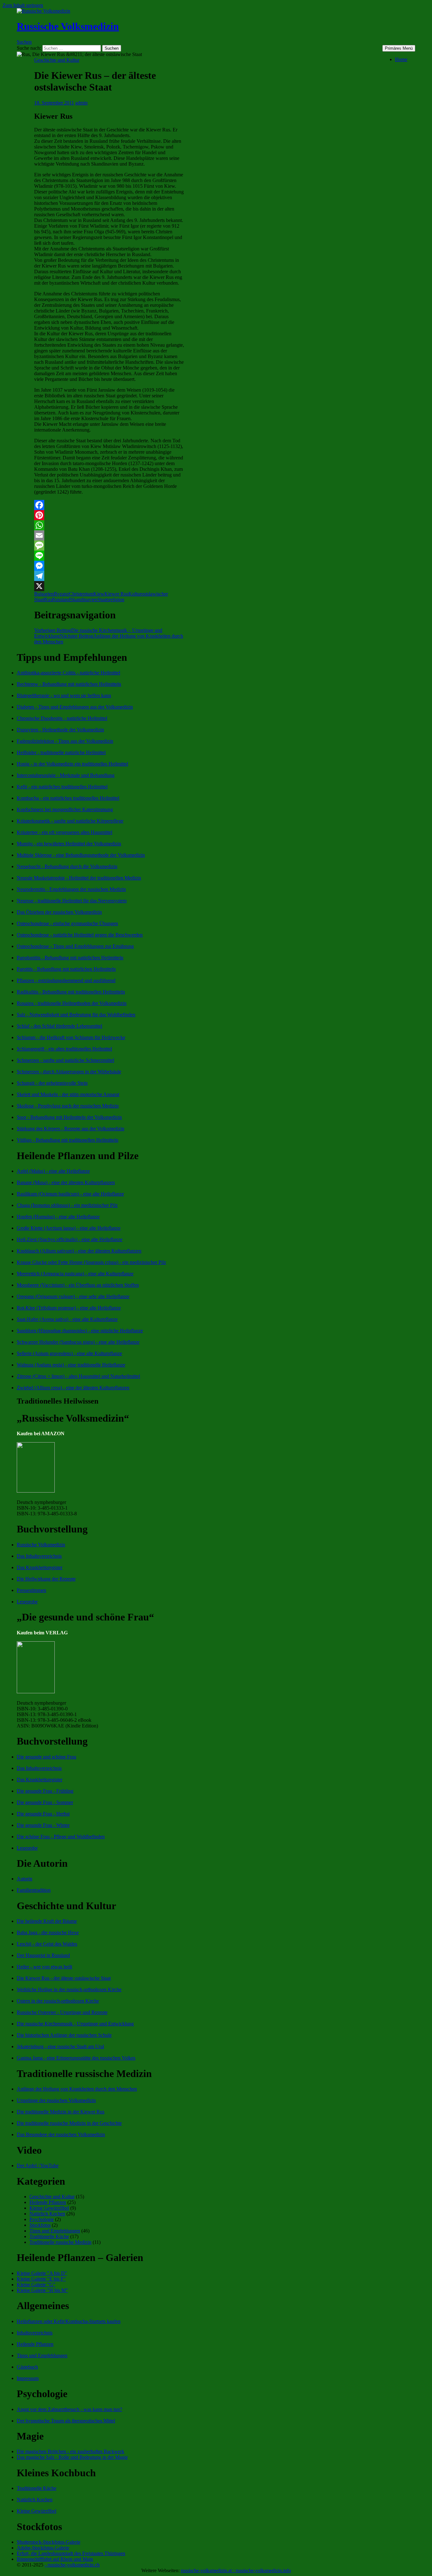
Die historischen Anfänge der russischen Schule (64, 2035)
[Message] (109, 546)
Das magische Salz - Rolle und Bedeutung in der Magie (72, 2457)
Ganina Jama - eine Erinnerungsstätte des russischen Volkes (76, 2058)
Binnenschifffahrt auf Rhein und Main (55, 2559)
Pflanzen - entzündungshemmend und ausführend (66, 980)
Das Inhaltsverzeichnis (39, 1556)
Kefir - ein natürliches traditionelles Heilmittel (62, 787)
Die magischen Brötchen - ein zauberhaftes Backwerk (71, 2451)
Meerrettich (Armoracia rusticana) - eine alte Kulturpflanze (75, 1274)
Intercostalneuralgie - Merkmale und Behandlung (66, 775)
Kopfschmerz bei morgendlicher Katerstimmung (65, 809)
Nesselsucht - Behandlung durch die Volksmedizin (67, 866)
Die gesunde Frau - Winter (43, 1825)
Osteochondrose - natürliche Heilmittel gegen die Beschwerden (80, 935)
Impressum (28, 2378)
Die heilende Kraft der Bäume (47, 1921)
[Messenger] (109, 566)
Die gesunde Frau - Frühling (45, 1791)
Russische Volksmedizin (68, 26)
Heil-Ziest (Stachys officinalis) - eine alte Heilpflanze (70, 1239)
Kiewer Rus (116, 594)
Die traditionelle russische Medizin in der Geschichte (69, 2123)
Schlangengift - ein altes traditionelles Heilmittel (64, 1049)
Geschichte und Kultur (57, 60)
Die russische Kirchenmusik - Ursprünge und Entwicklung (75, 2024)
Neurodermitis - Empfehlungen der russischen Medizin (71, 889)
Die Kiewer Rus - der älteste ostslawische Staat (64, 1978)
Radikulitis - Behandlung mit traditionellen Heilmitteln (71, 992)
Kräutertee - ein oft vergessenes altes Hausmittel (65, 832)
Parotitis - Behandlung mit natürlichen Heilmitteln (66, 969)
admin (81, 103)
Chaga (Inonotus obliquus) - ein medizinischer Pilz (67, 1205)
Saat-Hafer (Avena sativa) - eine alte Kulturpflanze (67, 1319)
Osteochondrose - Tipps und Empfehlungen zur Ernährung (75, 946)
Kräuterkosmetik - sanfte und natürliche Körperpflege (70, 821)
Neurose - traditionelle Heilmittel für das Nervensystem (72, 901)
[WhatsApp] (109, 525)
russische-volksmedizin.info (263, 2570)
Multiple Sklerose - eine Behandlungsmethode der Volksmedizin (81, 855)
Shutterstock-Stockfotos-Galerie (49, 2542)
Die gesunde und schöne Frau (46, 1757)
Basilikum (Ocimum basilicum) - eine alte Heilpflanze (70, 1194)
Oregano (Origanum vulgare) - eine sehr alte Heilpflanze (73, 1296)
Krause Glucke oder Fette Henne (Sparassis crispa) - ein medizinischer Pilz (91, 1262)
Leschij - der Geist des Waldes (47, 1944)
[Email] (109, 535)
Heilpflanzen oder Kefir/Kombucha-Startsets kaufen (69, 2321)
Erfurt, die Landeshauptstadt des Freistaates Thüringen (71, 2553)
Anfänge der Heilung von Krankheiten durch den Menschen (77, 2089)
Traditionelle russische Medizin (60, 2242)
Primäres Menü (399, 48)
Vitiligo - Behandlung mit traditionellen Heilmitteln (68, 1140)
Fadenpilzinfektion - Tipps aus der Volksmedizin (65, 741)
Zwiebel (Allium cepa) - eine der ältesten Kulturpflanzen (73, 1388)
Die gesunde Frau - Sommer (45, 1802)
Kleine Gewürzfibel (49, 2208)
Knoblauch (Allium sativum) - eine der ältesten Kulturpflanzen (79, 1251)
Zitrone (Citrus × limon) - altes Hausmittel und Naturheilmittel (78, 1376)
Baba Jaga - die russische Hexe (48, 1932)
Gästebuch (27, 2367)
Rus (48, 600)
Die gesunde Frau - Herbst (43, 1814)
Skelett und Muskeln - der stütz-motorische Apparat (68, 1094)
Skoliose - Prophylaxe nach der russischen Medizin (68, 1106)
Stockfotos (40, 2225)
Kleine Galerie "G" (36, 2285)
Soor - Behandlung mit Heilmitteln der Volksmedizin (69, 1117)
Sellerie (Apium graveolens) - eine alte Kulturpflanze (69, 1353)
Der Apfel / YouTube (38, 2166)
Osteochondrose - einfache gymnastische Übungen (67, 923)
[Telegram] (109, 576)
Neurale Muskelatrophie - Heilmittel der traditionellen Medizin (79, 878)
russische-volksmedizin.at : (208, 2570)
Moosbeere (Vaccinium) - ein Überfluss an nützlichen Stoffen (78, 1285)
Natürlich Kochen (47, 2214)
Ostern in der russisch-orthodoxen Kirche (58, 2001)
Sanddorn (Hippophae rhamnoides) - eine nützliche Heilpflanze (80, 1331)
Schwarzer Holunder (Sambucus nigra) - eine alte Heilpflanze (78, 1342)
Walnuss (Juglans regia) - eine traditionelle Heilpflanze (71, 1365)
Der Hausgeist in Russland (43, 1955)
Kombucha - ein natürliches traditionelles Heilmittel (68, 798)
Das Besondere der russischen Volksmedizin (61, 2134)
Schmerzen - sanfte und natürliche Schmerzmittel (65, 1060)
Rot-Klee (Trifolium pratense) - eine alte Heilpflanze (69, 1308)
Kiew (99, 594)
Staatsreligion (111, 600)
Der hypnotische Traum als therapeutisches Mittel (66, 2421)
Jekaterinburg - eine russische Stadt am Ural (60, 2046)
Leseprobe (27, 1602)
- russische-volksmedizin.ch (72, 2565)
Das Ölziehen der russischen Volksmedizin (59, 912)
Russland (61, 600)
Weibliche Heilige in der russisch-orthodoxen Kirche (69, 1989)
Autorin (25, 1879)
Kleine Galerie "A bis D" (42, 2273)
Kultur (135, 594)
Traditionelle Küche (49, 2236)
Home (401, 59)
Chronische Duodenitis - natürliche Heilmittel (62, 718)
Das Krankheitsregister (40, 1567)
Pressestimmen (31, 1590)
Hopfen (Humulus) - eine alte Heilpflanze (58, 1217)
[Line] (109, 556)
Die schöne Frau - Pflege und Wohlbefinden (61, 1837)
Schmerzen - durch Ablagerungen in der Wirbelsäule (69, 1072)
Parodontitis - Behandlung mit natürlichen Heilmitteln (70, 958)
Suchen (24, 42)
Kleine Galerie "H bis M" (42, 2290)
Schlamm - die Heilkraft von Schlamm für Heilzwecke (71, 1037)
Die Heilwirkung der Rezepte (46, 1579)
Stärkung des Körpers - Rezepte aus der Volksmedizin (71, 1129)
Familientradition (34, 1890)
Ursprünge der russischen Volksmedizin (56, 2100)
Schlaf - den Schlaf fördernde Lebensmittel (59, 1026)
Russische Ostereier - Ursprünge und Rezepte (62, 2012)
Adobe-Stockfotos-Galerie (43, 2548)
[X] (109, 586)
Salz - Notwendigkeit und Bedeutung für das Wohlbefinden (76, 1015)
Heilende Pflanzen (48, 2202)
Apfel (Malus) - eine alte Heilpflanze (53, 1171)
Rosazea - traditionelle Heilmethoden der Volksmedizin (72, 1003)
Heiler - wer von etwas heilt (44, 1967)
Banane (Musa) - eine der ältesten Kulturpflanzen (66, 1182)
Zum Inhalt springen (23, 5)
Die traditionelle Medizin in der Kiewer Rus (61, 2112)
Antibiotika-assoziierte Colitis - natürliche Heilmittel (68, 673)
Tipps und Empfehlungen (55, 2231)
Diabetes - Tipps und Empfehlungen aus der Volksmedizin (75, 707)
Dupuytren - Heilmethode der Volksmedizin (60, 730)
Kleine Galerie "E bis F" (41, 2279)
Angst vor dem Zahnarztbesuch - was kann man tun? (69, 2409)
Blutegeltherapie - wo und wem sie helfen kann (64, 695)
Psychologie (42, 2219)
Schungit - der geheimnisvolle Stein (52, 1083)
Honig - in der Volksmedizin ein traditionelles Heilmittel (72, 764)
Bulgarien (44, 594)
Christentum (81, 594)
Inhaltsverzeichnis (35, 2333)
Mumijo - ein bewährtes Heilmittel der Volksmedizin (69, 844)
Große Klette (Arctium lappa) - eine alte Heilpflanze (69, 1228)
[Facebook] (109, 505)
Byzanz (61, 594)
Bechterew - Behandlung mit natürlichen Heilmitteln (69, 684)
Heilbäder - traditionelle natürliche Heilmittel (61, 752)
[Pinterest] (109, 515)
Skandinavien (84, 600)
